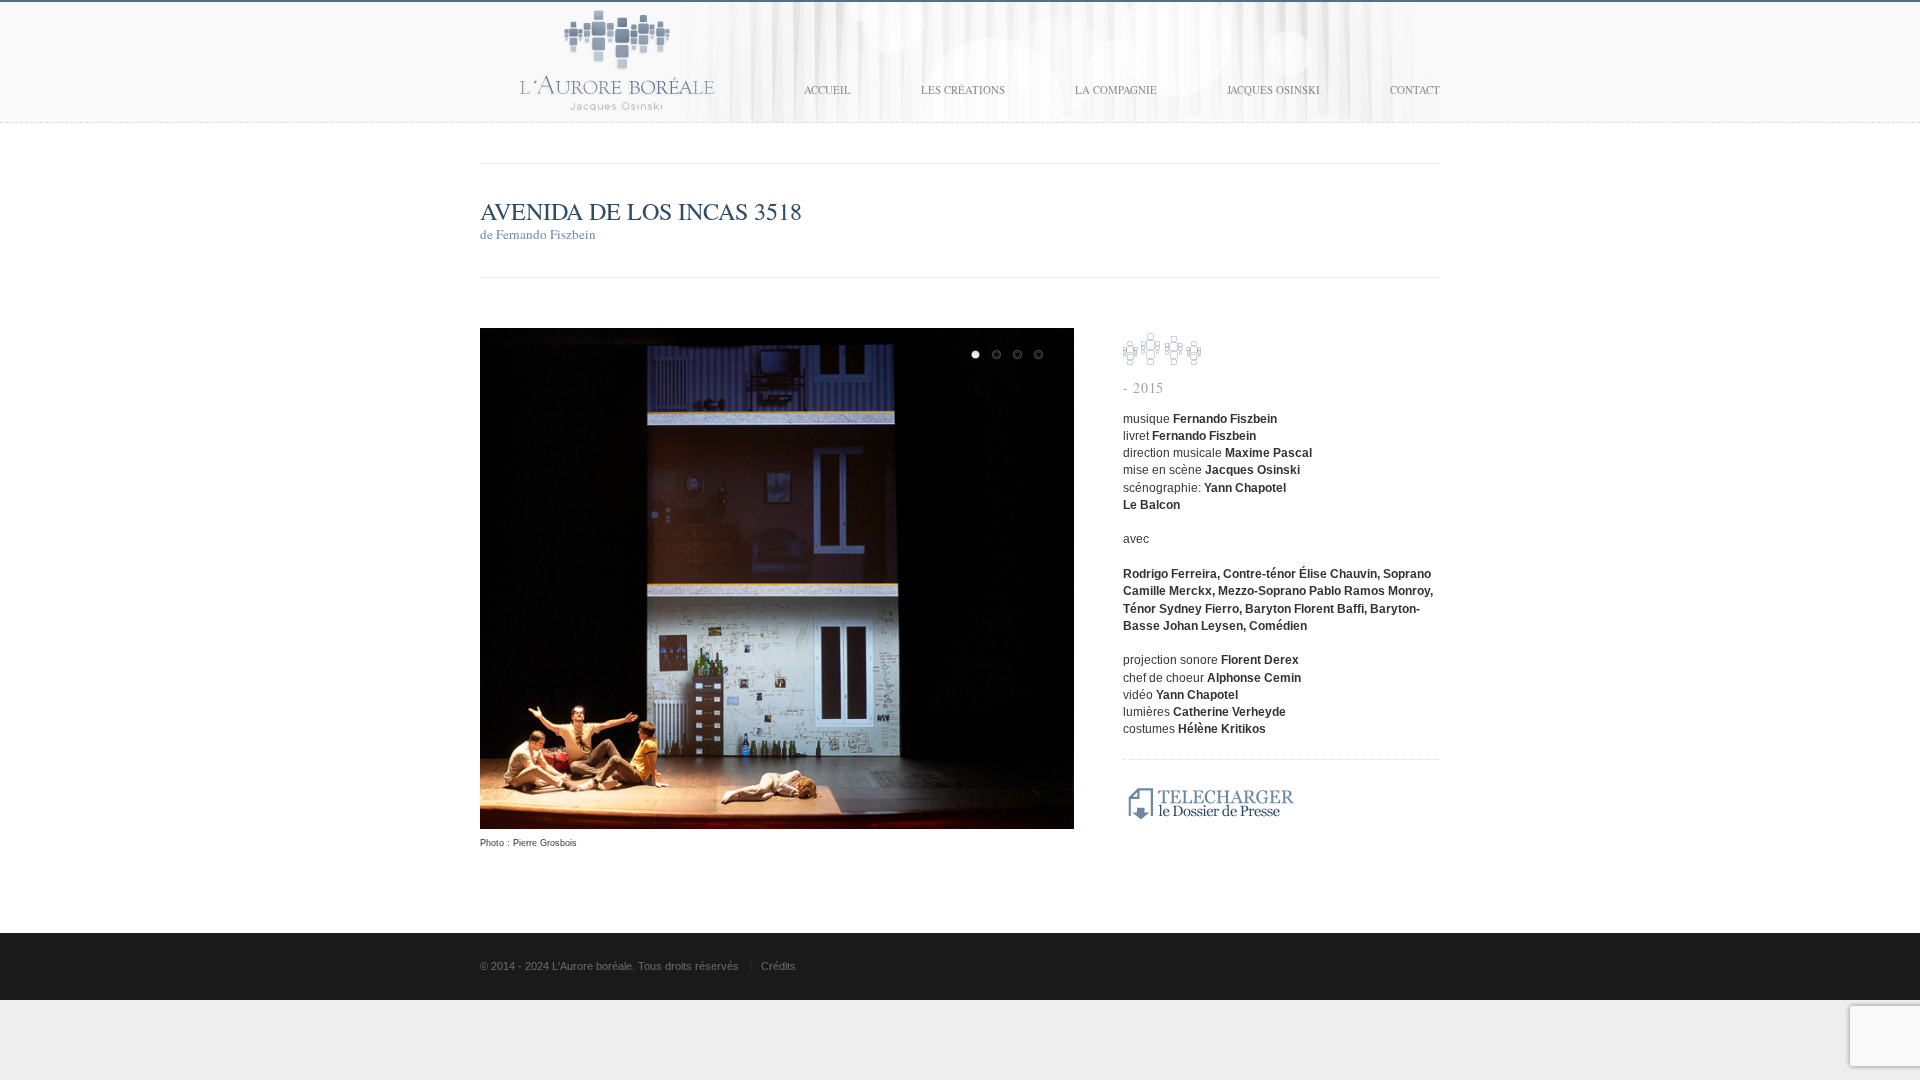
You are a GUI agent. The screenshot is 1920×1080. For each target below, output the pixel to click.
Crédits (778, 966)
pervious (500, 588)
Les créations (963, 89)
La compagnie (1116, 89)
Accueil (827, 89)
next (1054, 588)
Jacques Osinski (1273, 89)
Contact (1415, 89)
